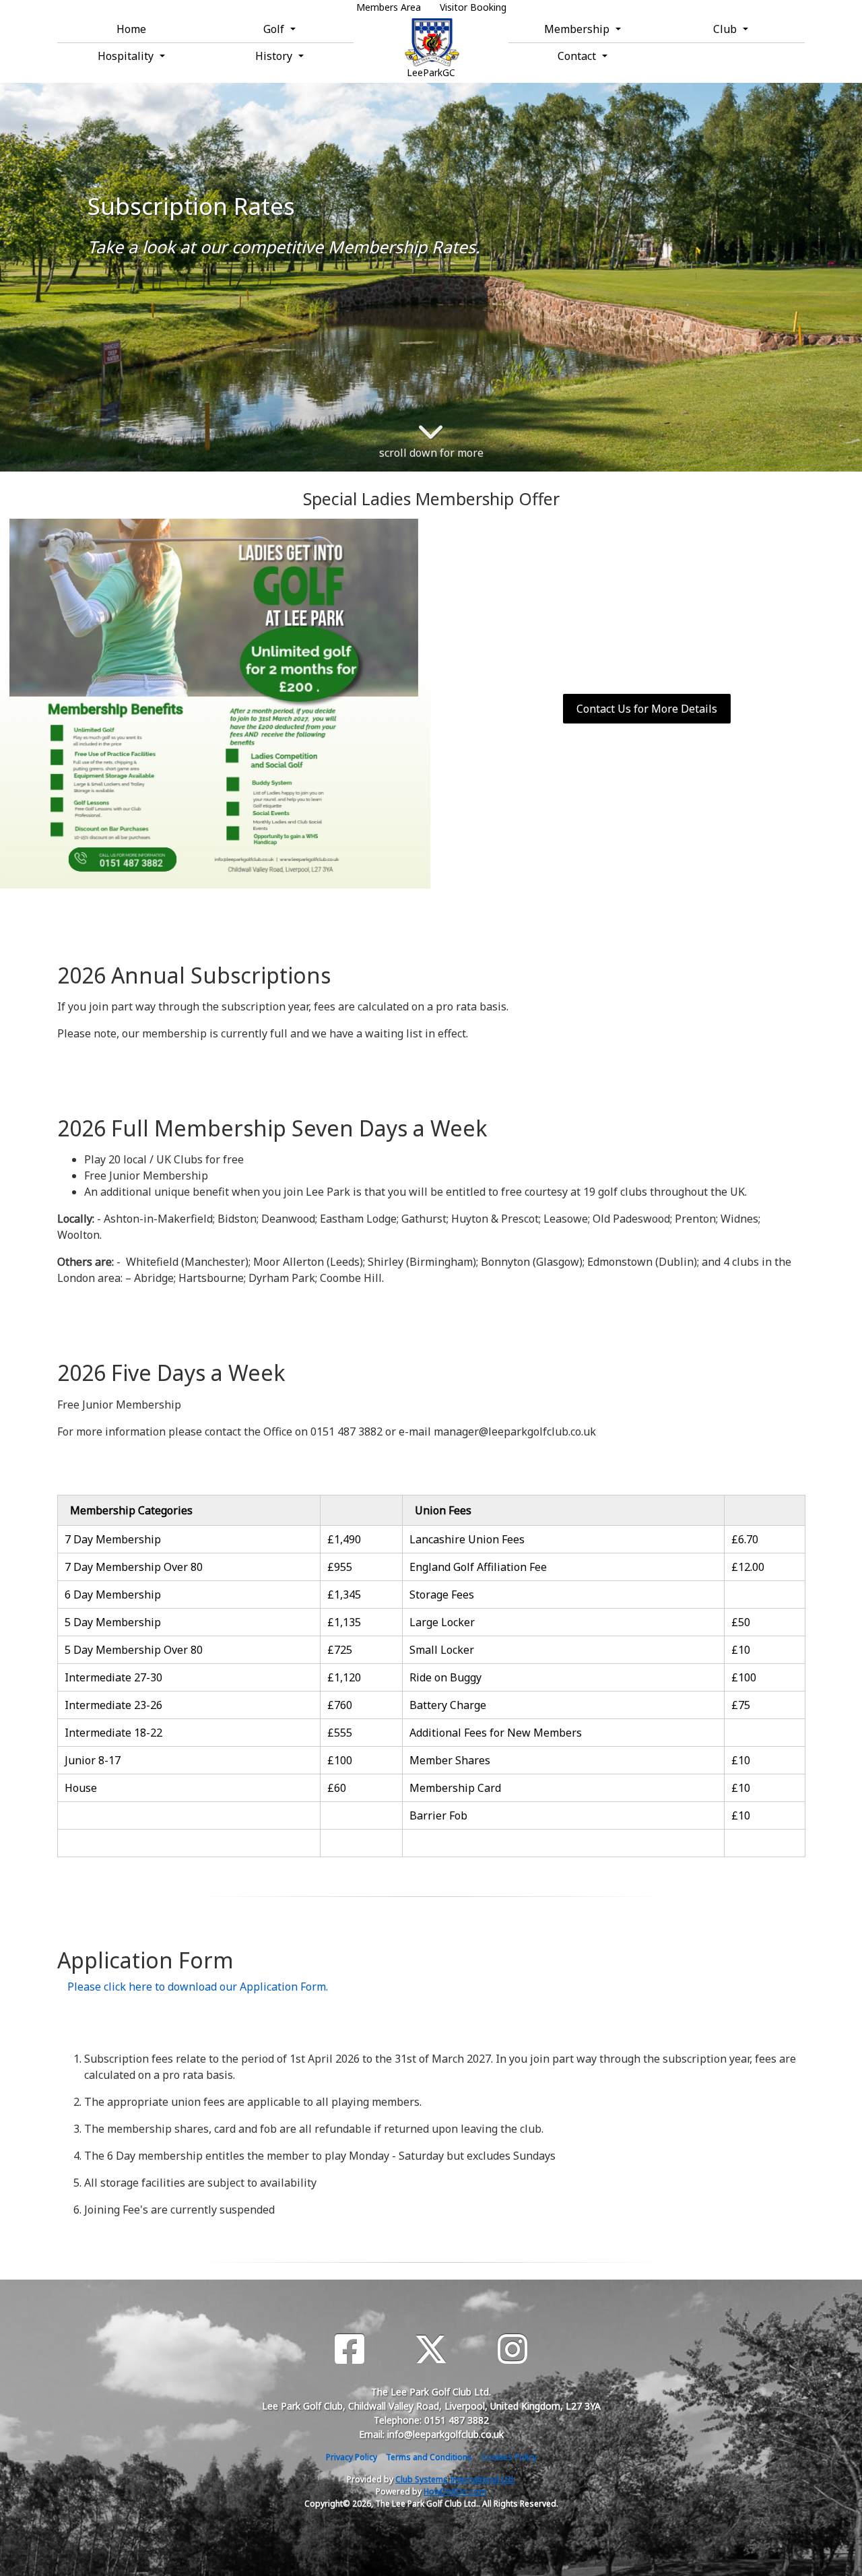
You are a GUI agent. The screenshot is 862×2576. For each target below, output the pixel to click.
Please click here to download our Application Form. (198, 1987)
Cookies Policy (509, 2457)
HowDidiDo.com (455, 2491)
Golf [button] (275, 29)
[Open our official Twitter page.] (431, 2349)
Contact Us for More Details (647, 709)
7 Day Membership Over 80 (134, 1567)
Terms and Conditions (429, 2457)
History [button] (275, 56)
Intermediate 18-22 (113, 1733)
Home (131, 29)
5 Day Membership (113, 1622)
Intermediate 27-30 (113, 1677)
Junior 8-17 (93, 1760)
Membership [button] (578, 29)
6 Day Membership (113, 1595)
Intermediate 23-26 (113, 1705)
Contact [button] (578, 56)
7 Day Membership (113, 1539)
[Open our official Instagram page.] (512, 2349)
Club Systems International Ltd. (455, 2479)
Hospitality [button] (127, 56)
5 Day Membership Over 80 (134, 1650)
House (81, 1788)
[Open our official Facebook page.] (350, 2349)
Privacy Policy (352, 2457)
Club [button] (726, 29)
